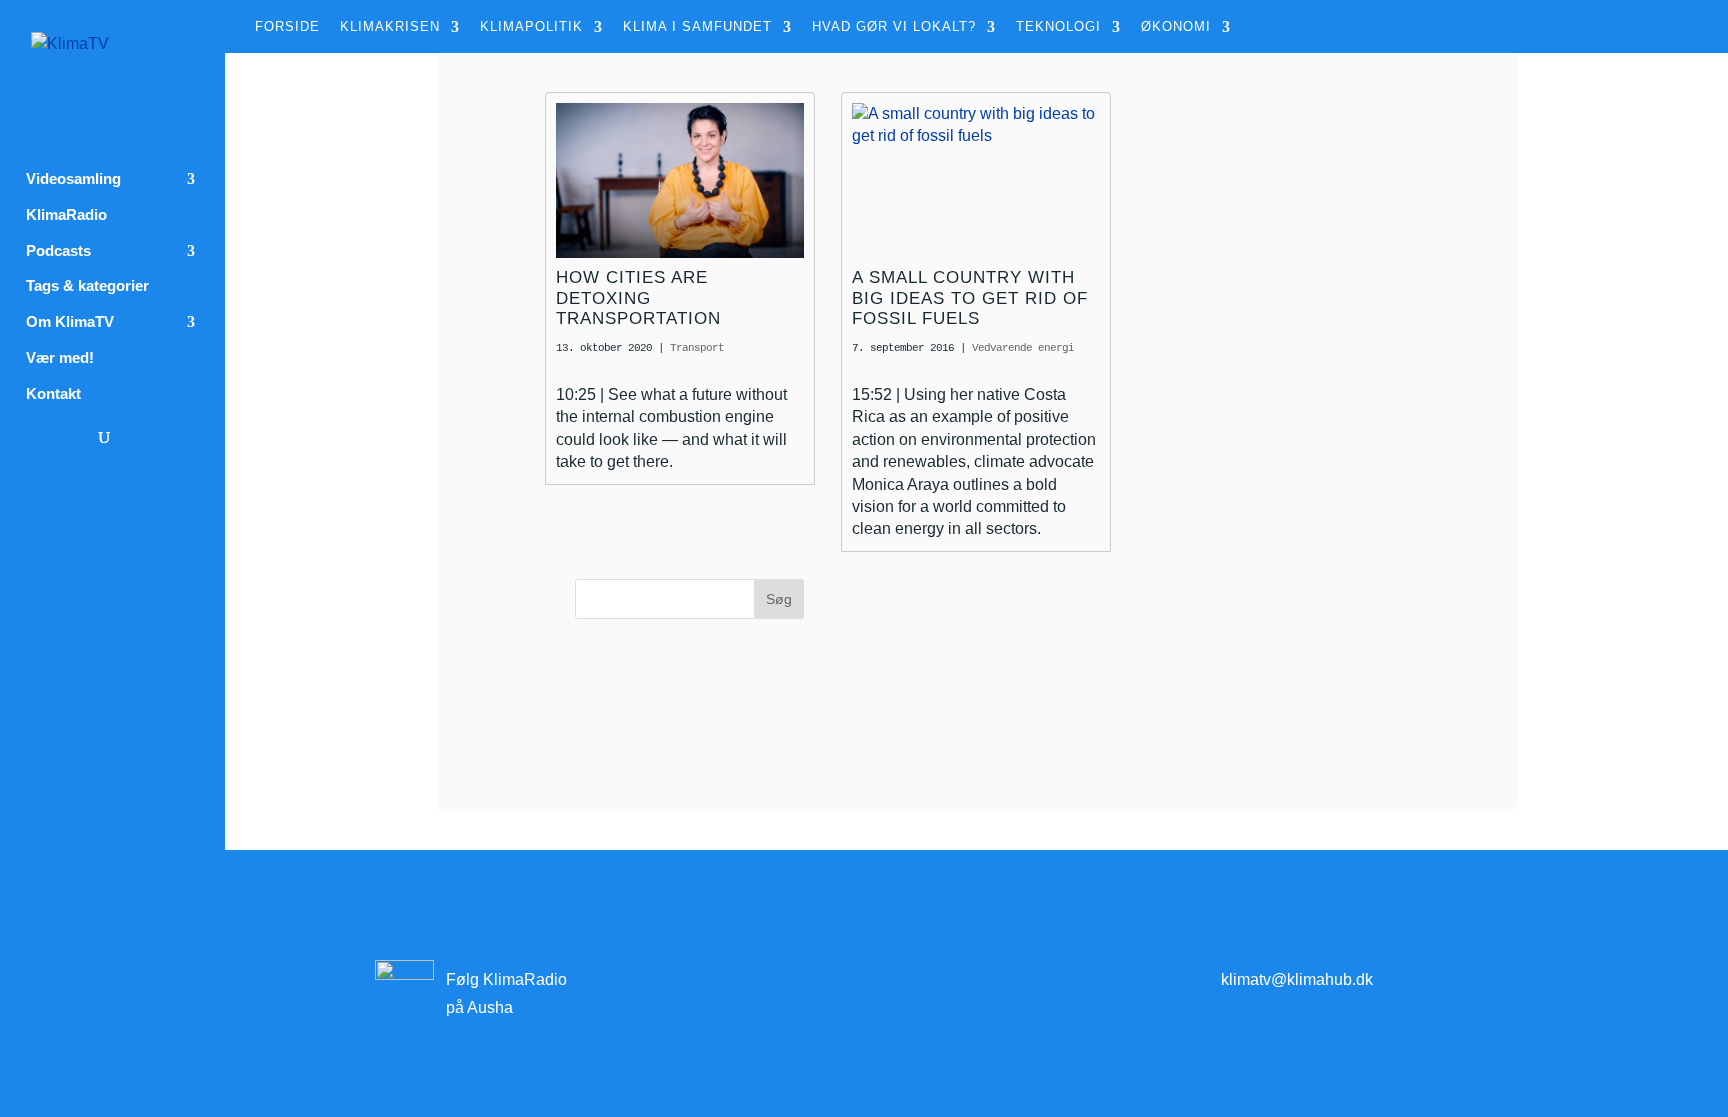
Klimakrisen (390, 27)
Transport (697, 348)
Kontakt (53, 394)
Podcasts (58, 251)
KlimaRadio (66, 215)
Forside (287, 27)
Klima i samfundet (697, 27)
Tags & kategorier (87, 286)
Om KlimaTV (70, 322)
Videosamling (73, 179)
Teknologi (1058, 27)
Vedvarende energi (1023, 348)
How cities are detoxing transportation (638, 298)
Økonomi (1176, 27)
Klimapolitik (531, 27)
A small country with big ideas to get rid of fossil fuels (970, 298)
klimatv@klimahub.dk (1297, 979)
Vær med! (60, 358)
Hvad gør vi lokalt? (894, 27)
